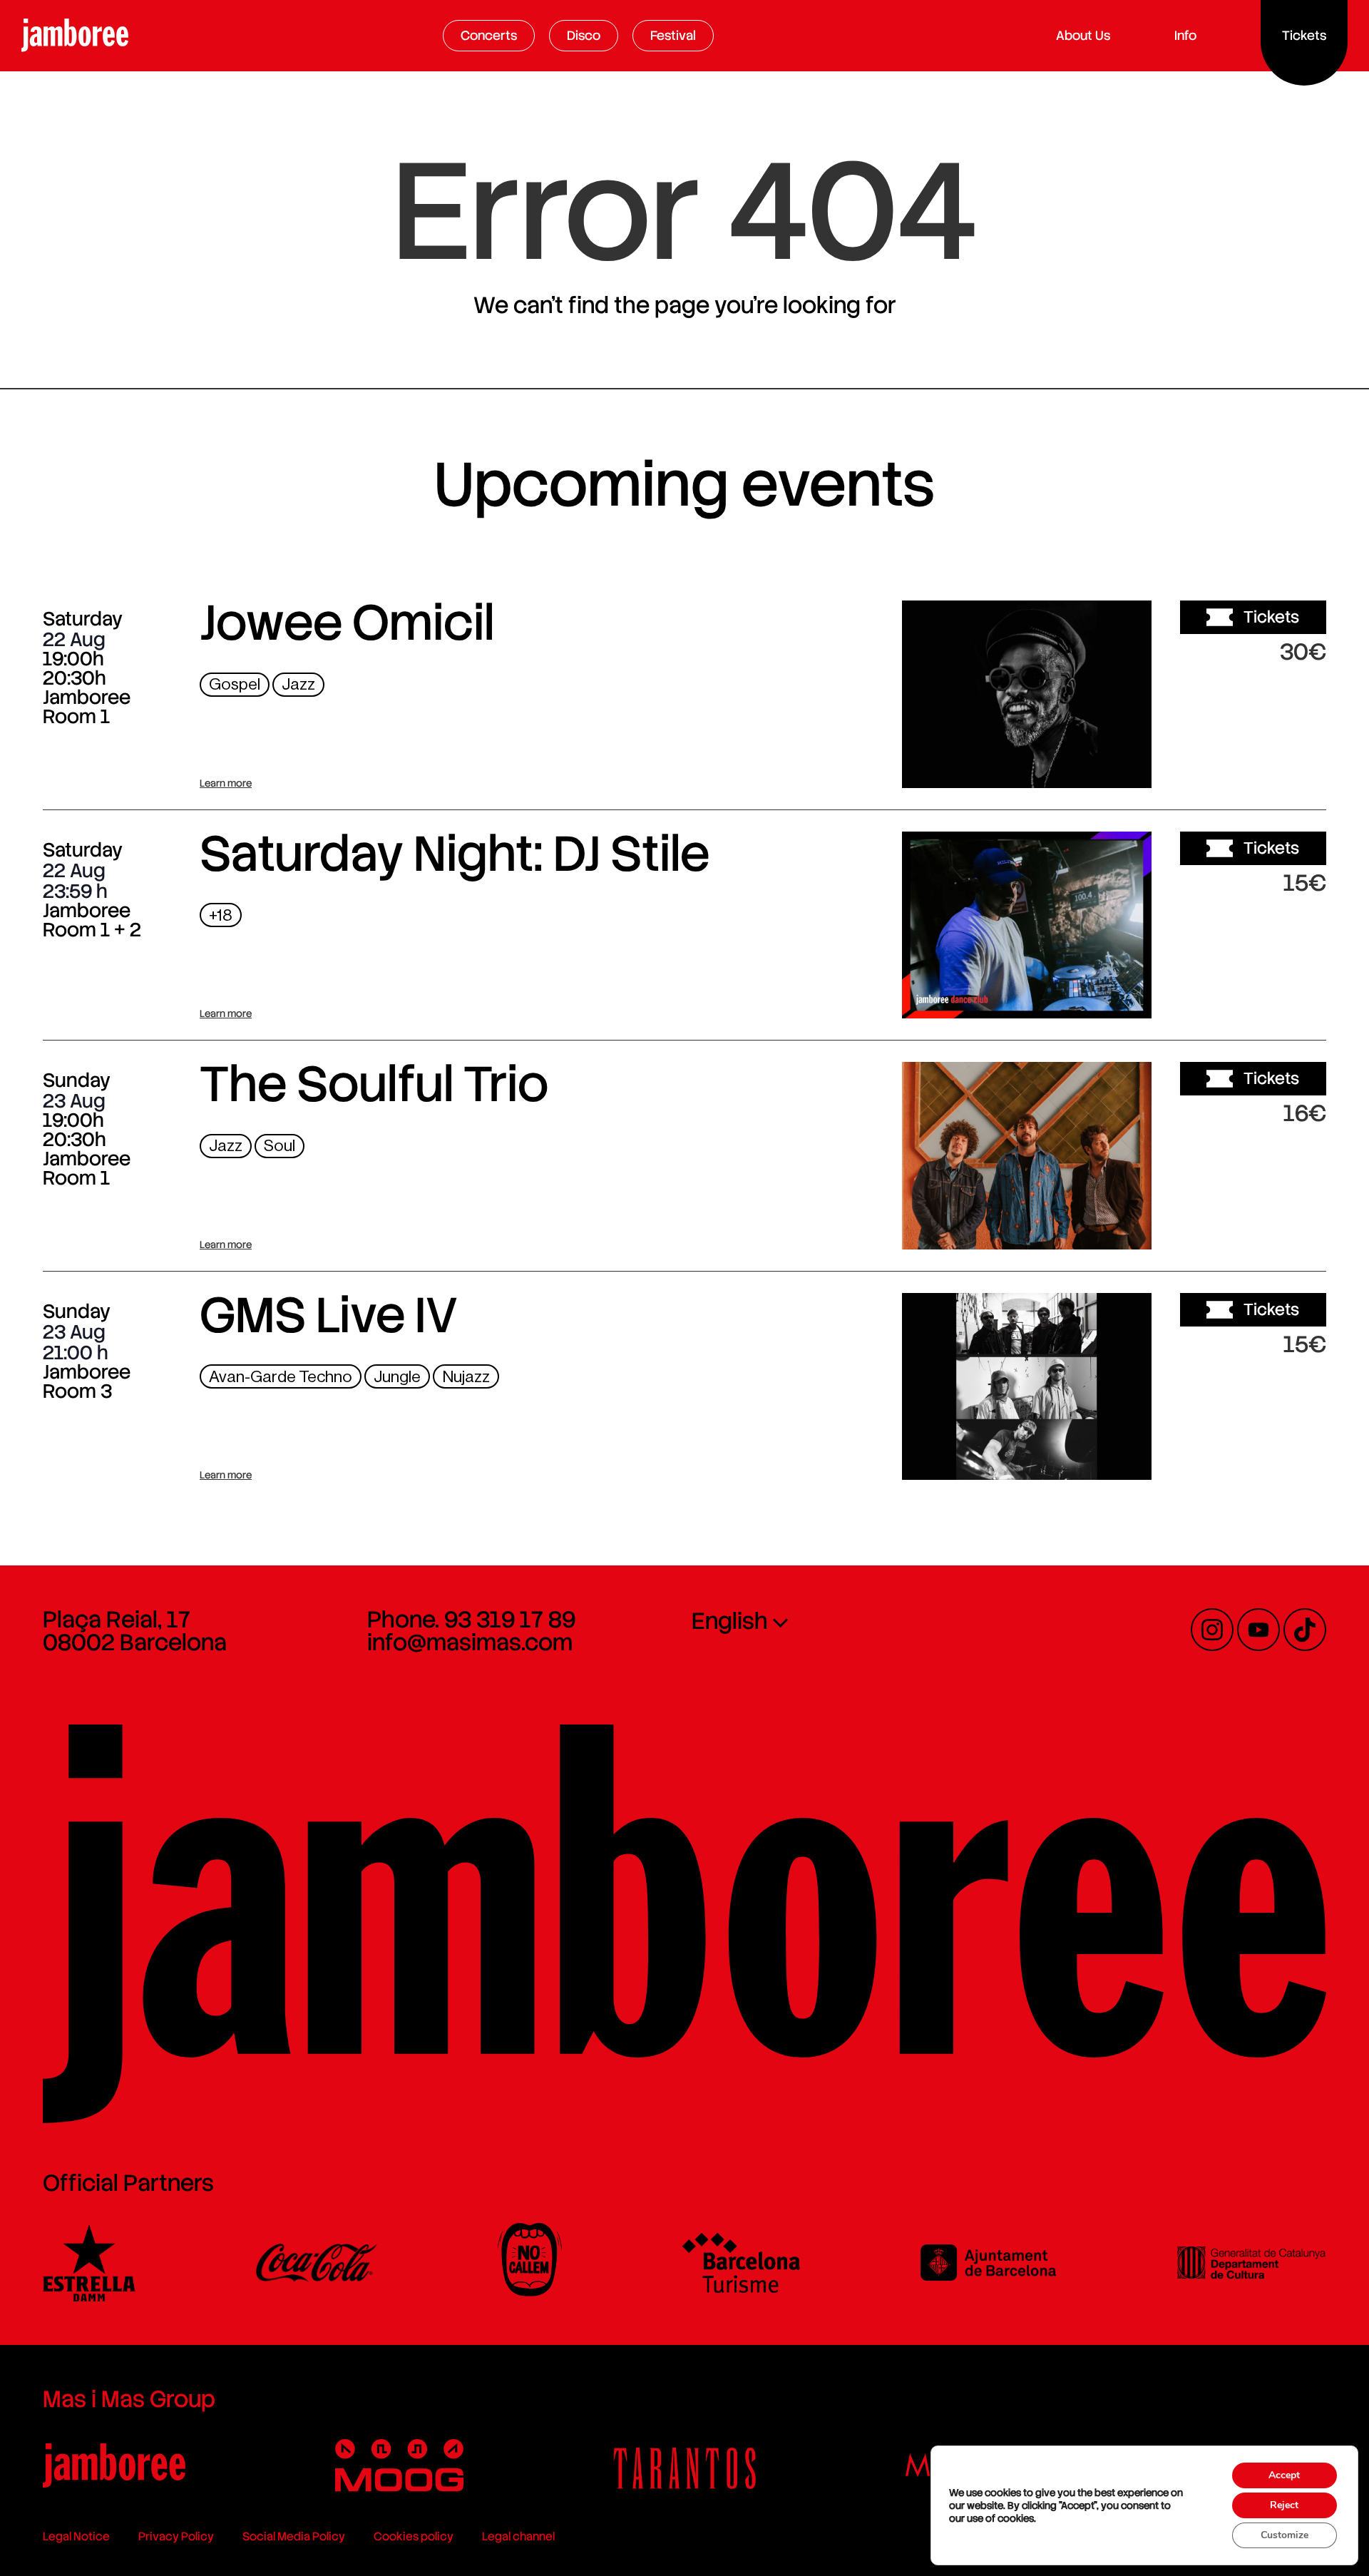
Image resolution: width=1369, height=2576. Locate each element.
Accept (1284, 2475)
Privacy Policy (176, 2536)
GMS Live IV (329, 1315)
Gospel (235, 684)
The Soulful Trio (374, 1084)
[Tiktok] (1305, 1630)
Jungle (397, 1377)
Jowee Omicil (347, 623)
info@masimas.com (470, 1642)
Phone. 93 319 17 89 (471, 1620)
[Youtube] (1258, 1630)
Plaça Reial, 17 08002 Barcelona (135, 1631)
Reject (1284, 2505)
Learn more (226, 783)
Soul (280, 1146)
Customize (1285, 2535)
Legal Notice (76, 2536)
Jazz (298, 684)
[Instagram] (1212, 1630)
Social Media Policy (294, 2536)
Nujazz (466, 1377)
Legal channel (518, 2536)
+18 (221, 915)
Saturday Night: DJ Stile (455, 854)
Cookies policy (414, 2536)
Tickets (1271, 617)
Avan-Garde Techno (281, 1377)
